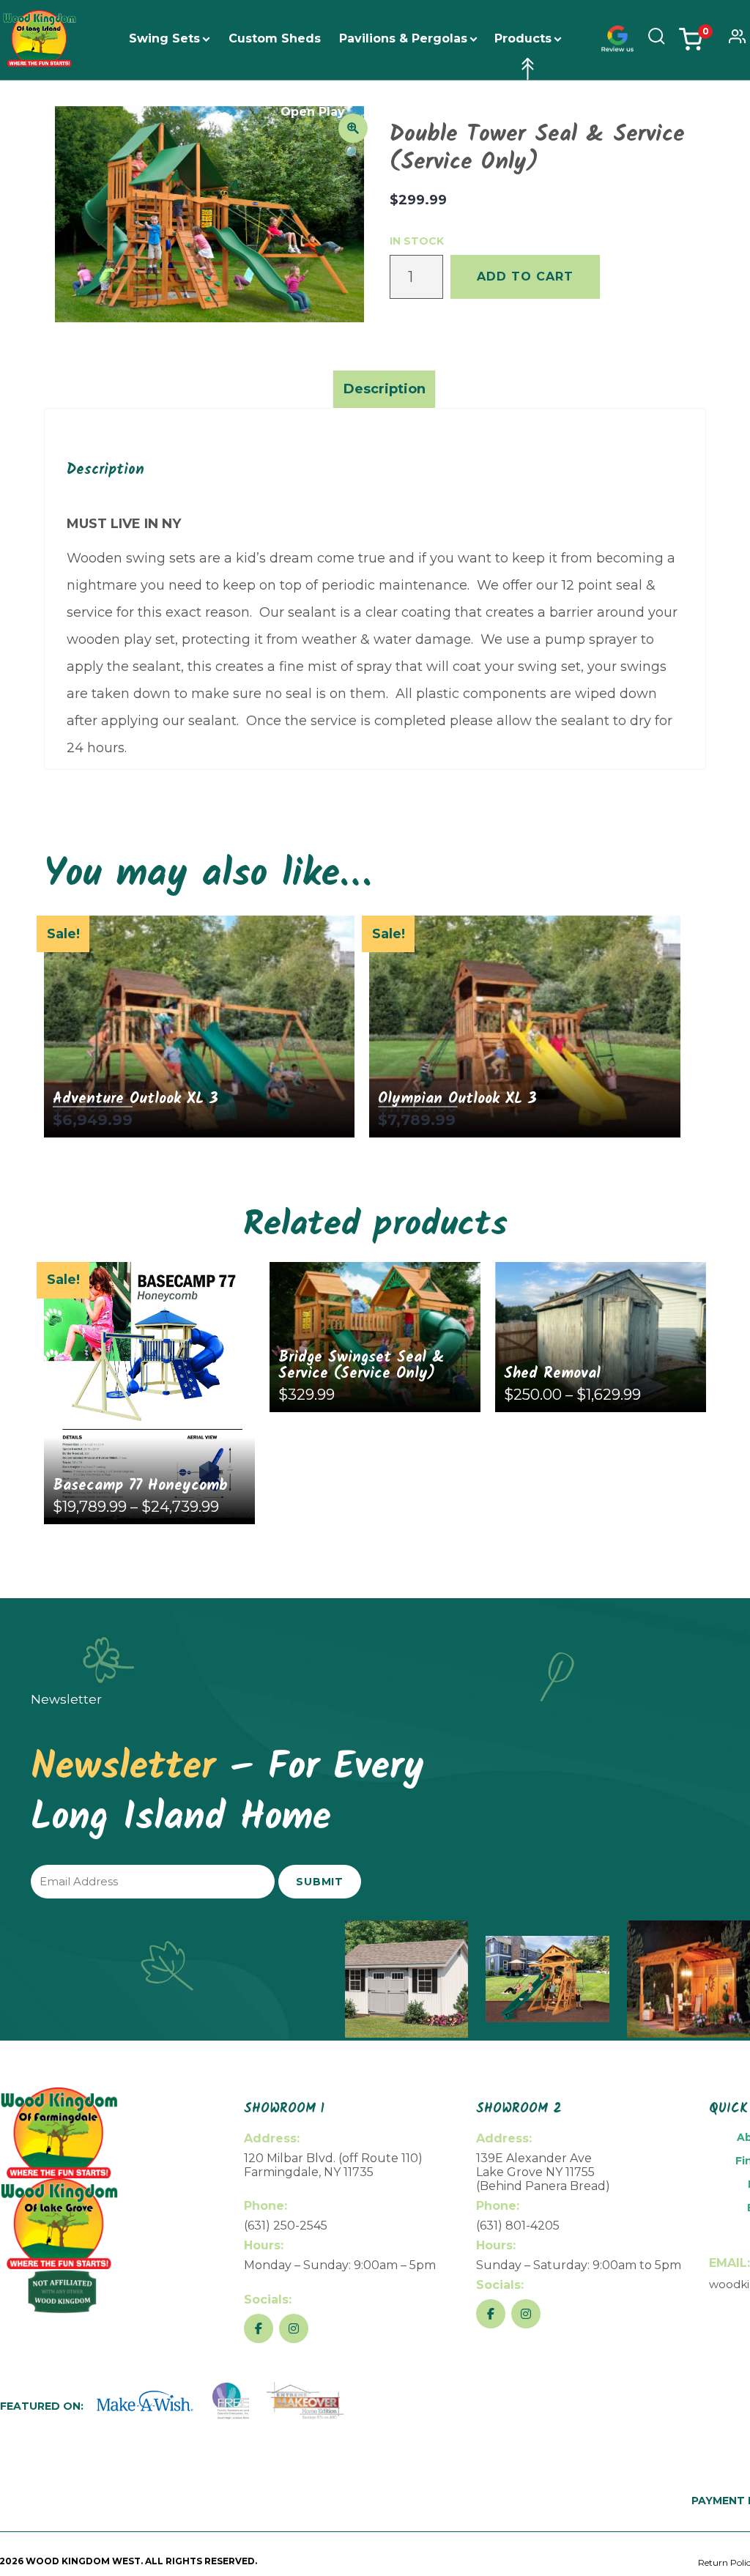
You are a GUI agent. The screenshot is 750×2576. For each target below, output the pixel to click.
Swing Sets (164, 38)
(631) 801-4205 (518, 2226)
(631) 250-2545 (286, 2226)
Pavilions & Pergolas (403, 38)
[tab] (384, 389)
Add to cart (525, 276)
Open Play (313, 112)
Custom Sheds (275, 38)
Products (523, 38)
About (382, 112)
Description (385, 389)
